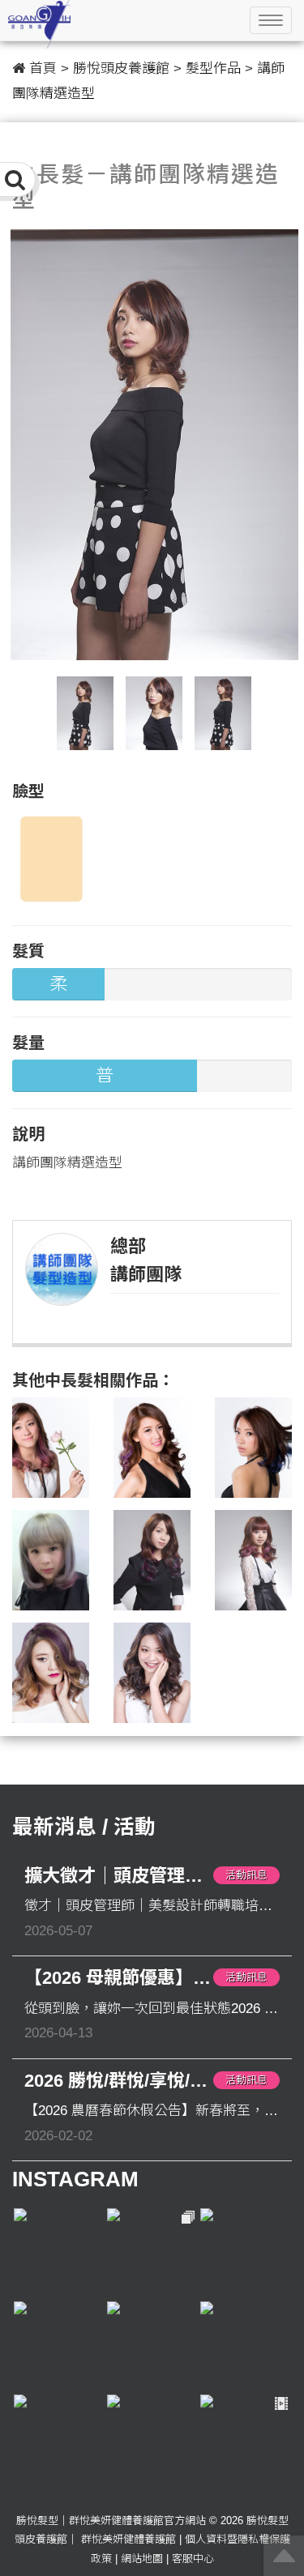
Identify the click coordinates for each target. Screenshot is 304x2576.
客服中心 (193, 2559)
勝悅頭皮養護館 (121, 68)
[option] (154, 445)
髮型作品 (213, 68)
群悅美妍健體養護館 (128, 2539)
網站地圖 (142, 2559)
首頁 (43, 68)
